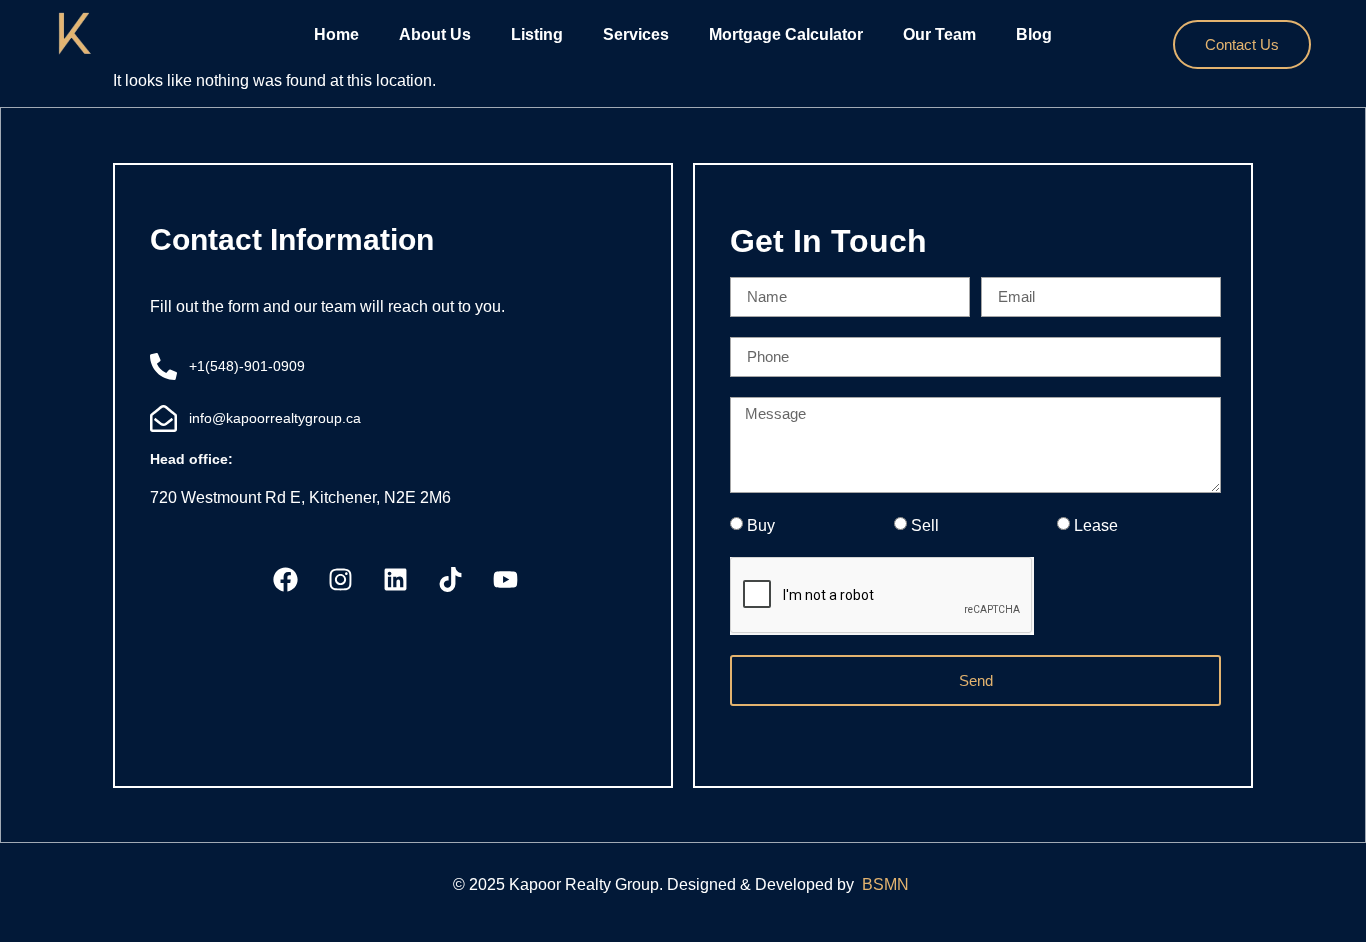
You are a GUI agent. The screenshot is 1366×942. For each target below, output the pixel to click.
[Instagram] (341, 580)
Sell (925, 525)
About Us (435, 34)
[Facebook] (286, 580)
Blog (1034, 34)
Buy (761, 525)
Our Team (939, 34)
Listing (537, 34)
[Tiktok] (451, 580)
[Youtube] (506, 580)
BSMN (887, 884)
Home (336, 34)
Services (636, 34)
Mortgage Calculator (786, 34)
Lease (1096, 525)
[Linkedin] (396, 580)
